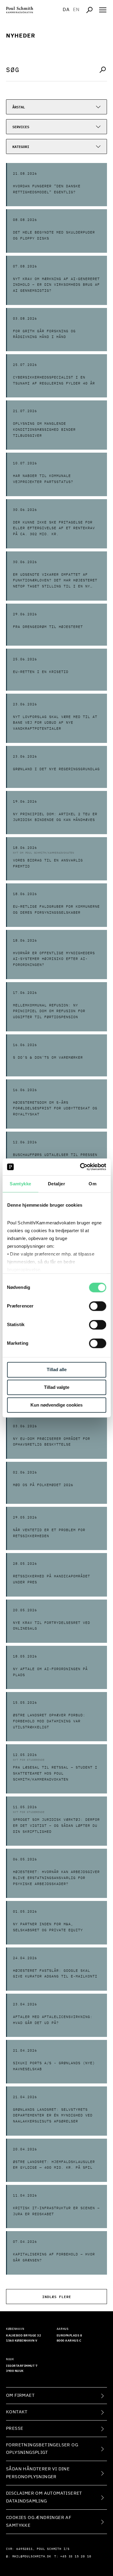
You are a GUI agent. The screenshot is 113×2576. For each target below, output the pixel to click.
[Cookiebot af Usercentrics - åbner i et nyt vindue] (80, 1167)
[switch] (97, 1306)
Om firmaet (20, 2395)
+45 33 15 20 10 (76, 2556)
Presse (15, 2428)
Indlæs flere (57, 2296)
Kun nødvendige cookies (56, 1405)
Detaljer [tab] (56, 1184)
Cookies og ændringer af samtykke (39, 2522)
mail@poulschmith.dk (32, 2556)
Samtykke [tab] (20, 1184)
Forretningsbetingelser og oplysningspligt (42, 2449)
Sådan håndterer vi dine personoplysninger (38, 2473)
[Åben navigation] (103, 10)
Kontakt (17, 2412)
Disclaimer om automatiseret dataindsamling (44, 2497)
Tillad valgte (57, 1388)
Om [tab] (93, 1184)
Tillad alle (57, 1370)
